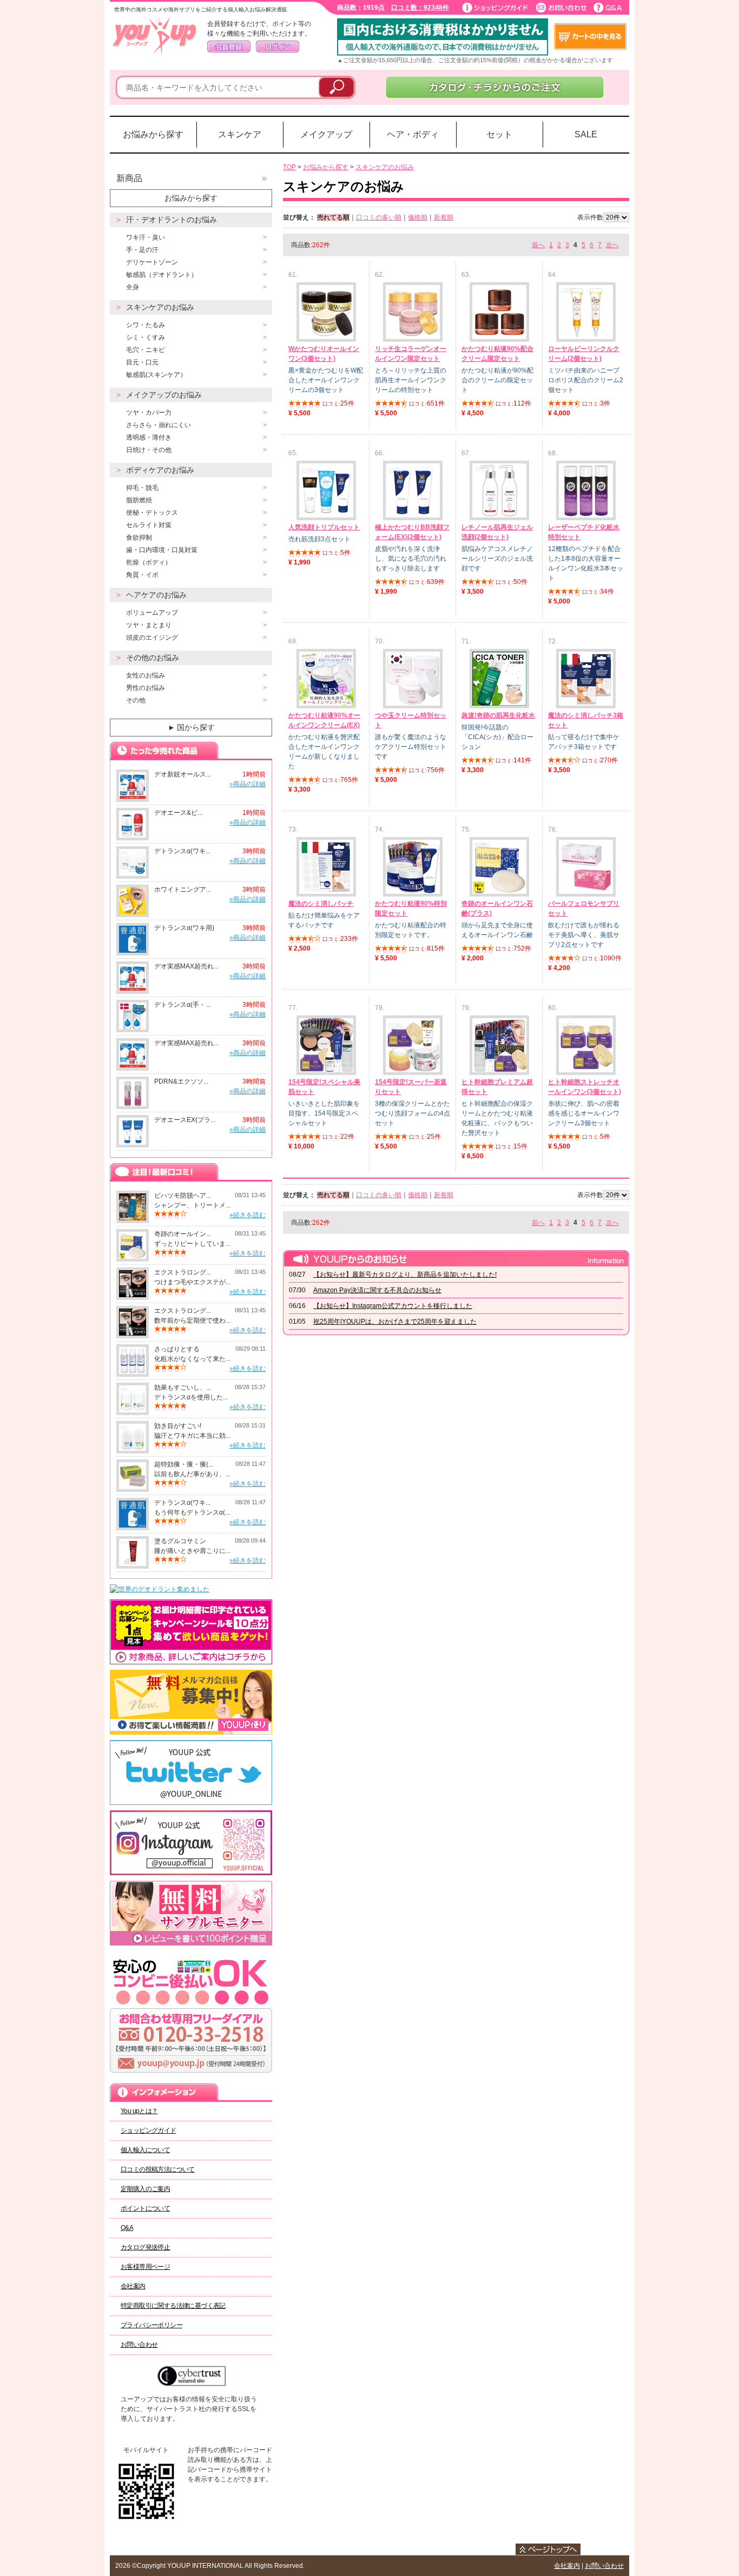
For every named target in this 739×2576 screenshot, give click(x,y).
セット (499, 134)
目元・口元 (142, 362)
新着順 (444, 217)
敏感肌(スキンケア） (156, 375)
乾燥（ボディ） (149, 562)
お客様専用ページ (145, 2267)
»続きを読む (248, 1215)
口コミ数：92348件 (420, 8)
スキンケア (240, 134)
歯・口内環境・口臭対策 (162, 550)
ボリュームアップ (152, 613)
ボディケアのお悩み (160, 470)
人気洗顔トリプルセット (324, 527)
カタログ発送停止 (145, 2247)
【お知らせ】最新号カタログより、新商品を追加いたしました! (405, 1274)
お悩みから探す (153, 134)
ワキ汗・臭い (146, 237)
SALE (586, 134)
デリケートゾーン (152, 262)
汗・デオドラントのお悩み (171, 220)
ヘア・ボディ (413, 134)
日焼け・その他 (149, 450)
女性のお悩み (146, 675)
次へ (612, 245)
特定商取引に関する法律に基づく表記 (173, 2306)
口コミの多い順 (379, 217)
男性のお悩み (146, 688)
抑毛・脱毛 (142, 488)
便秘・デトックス (152, 513)
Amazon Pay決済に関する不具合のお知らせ (377, 1290)
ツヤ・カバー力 (149, 413)
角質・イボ (142, 575)
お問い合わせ (139, 2345)
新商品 (129, 178)
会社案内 (133, 2286)
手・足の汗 (142, 250)
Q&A (127, 2228)
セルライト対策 (149, 525)
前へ (538, 245)
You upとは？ (139, 2111)
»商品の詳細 (248, 784)
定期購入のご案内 (145, 2189)
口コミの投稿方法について (158, 2169)
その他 (136, 700)
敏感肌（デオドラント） (162, 275)
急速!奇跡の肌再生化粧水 (498, 715)
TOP (289, 167)
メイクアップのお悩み (164, 395)
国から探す (191, 727)
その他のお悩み (153, 658)
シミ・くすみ (146, 337)
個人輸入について (145, 2150)
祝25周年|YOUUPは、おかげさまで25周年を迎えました (395, 1322)
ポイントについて (145, 2208)
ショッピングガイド (149, 2130)
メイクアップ (326, 134)
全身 (133, 287)
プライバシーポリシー (151, 2325)
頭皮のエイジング (152, 638)
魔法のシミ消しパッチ (321, 904)
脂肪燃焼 (139, 500)
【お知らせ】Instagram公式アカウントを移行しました (393, 1306)
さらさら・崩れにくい (159, 425)
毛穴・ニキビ (146, 350)
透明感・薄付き (149, 437)
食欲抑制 (139, 537)
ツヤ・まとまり (149, 625)
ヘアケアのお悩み (156, 595)
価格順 (418, 217)
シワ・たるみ (146, 325)
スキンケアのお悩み (160, 307)
